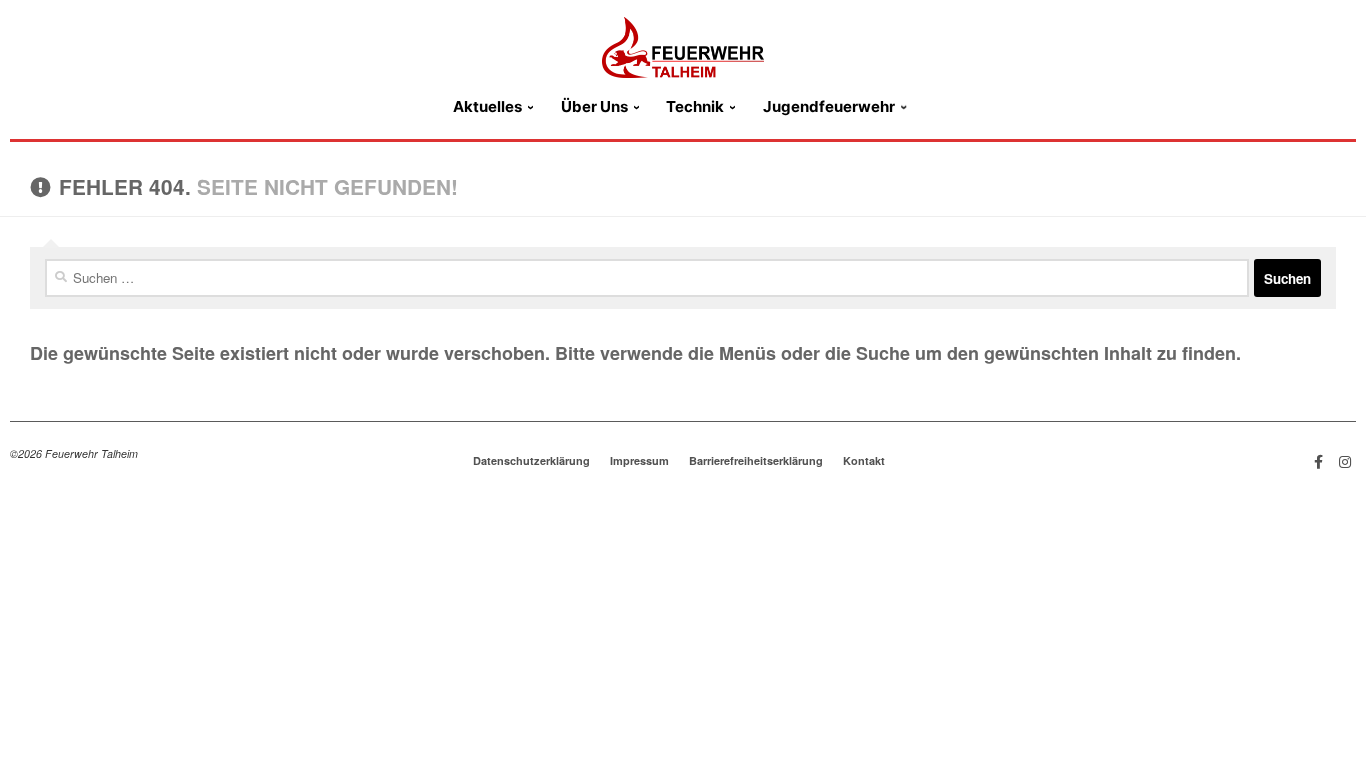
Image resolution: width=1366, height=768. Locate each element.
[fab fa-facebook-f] (1319, 460)
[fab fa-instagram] (1345, 460)
